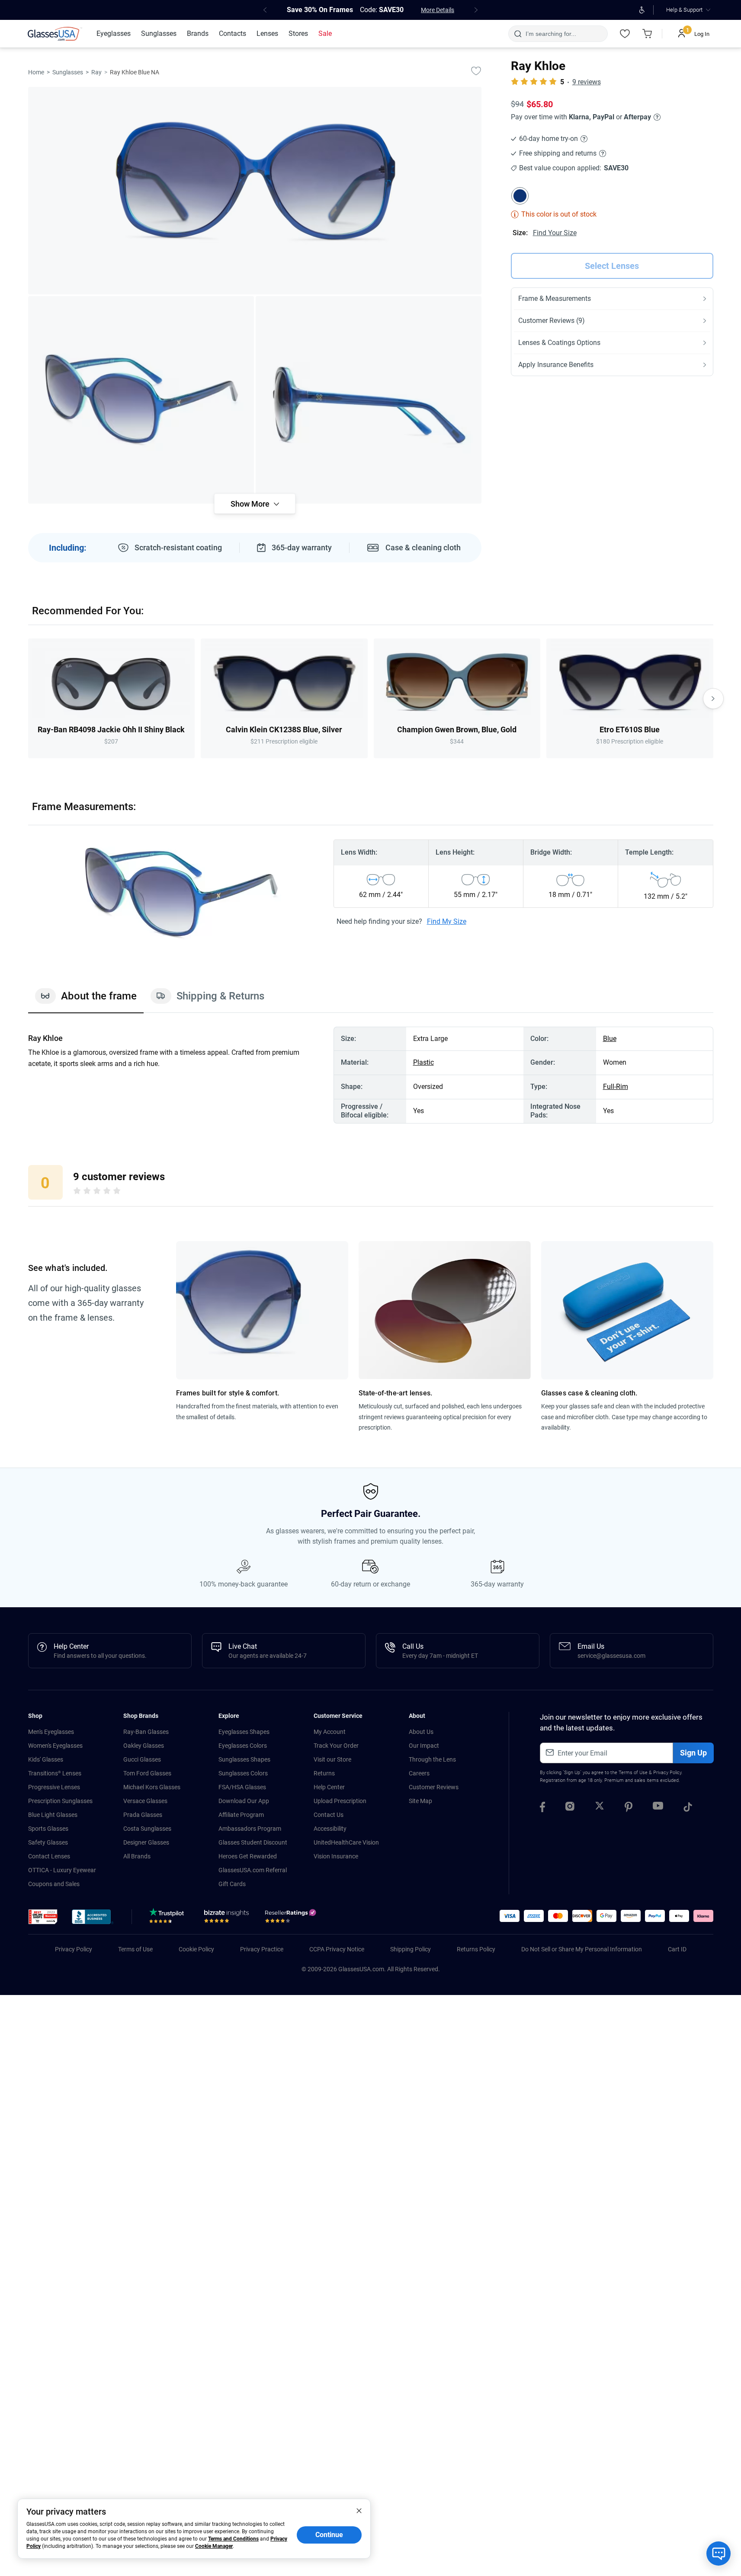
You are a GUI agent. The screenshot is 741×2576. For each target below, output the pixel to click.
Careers (419, 1773)
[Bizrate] (226, 1918)
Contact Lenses (49, 1856)
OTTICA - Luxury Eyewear (62, 1870)
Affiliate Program (241, 1815)
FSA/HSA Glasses (242, 1787)
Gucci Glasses (142, 1759)
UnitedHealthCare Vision (346, 1842)
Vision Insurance (336, 1856)
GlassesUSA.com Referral (253, 1870)
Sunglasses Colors (243, 1773)
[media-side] (369, 400)
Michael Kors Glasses (152, 1787)
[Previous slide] (28, 699)
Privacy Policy (667, 1773)
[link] (55, 34)
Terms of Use (633, 1773)
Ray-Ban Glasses (146, 1732)
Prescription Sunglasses (60, 1801)
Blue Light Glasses (53, 1815)
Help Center (329, 1787)
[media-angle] (141, 400)
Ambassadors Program (250, 1829)
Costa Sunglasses (147, 1829)
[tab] (86, 1000)
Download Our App (244, 1801)
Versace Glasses (145, 1801)
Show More (250, 504)
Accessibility (330, 1829)
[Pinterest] (629, 1808)
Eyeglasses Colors (243, 1746)
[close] (359, 2510)
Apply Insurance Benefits (556, 365)
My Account (330, 1732)
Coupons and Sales (54, 1884)
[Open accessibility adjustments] (642, 10)
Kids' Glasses (46, 1759)
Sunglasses (68, 72)
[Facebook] (542, 1808)
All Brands (137, 1856)
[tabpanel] (371, 1075)
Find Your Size (555, 233)
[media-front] (255, 191)
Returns (324, 1773)
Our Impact (424, 1746)
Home (36, 72)
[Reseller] (292, 1918)
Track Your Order (336, 1746)
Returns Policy (476, 1949)
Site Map (420, 1801)
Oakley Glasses (144, 1746)
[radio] (77, 1192)
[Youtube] (658, 1808)
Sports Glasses (48, 1829)
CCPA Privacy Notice (337, 1949)
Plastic (423, 1062)
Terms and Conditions (233, 2539)
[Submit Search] (518, 34)
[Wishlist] (625, 34)
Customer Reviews (434, 1787)
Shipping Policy (411, 1949)
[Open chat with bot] (719, 2554)
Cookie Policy (196, 1949)
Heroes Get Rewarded (248, 1856)
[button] (43, 1917)
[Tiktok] (688, 1808)
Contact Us (329, 1815)
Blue (610, 1039)
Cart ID (677, 1949)
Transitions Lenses (55, 1773)
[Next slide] (713, 699)
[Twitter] (600, 1808)
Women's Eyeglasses (55, 1746)
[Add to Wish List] (476, 70)
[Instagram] (570, 1808)
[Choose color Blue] (520, 196)
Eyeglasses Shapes (244, 1732)
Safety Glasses (48, 1842)
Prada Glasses (143, 1815)
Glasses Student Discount (253, 1842)
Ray (96, 72)
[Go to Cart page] (648, 34)
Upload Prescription (340, 1801)
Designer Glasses (146, 1842)
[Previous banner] (265, 10)
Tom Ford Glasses (147, 1773)
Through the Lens (432, 1759)
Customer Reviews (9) (552, 321)
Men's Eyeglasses (51, 1732)
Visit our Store (332, 1759)
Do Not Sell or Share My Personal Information (582, 1949)
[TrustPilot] (168, 1918)
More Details (438, 10)
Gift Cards (232, 1884)
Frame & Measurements (555, 298)
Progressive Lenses (54, 1787)
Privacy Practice (262, 1949)
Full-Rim (616, 1087)
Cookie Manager (214, 2546)
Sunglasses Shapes (244, 1759)
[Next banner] (476, 10)
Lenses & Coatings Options (559, 343)
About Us (421, 1732)
